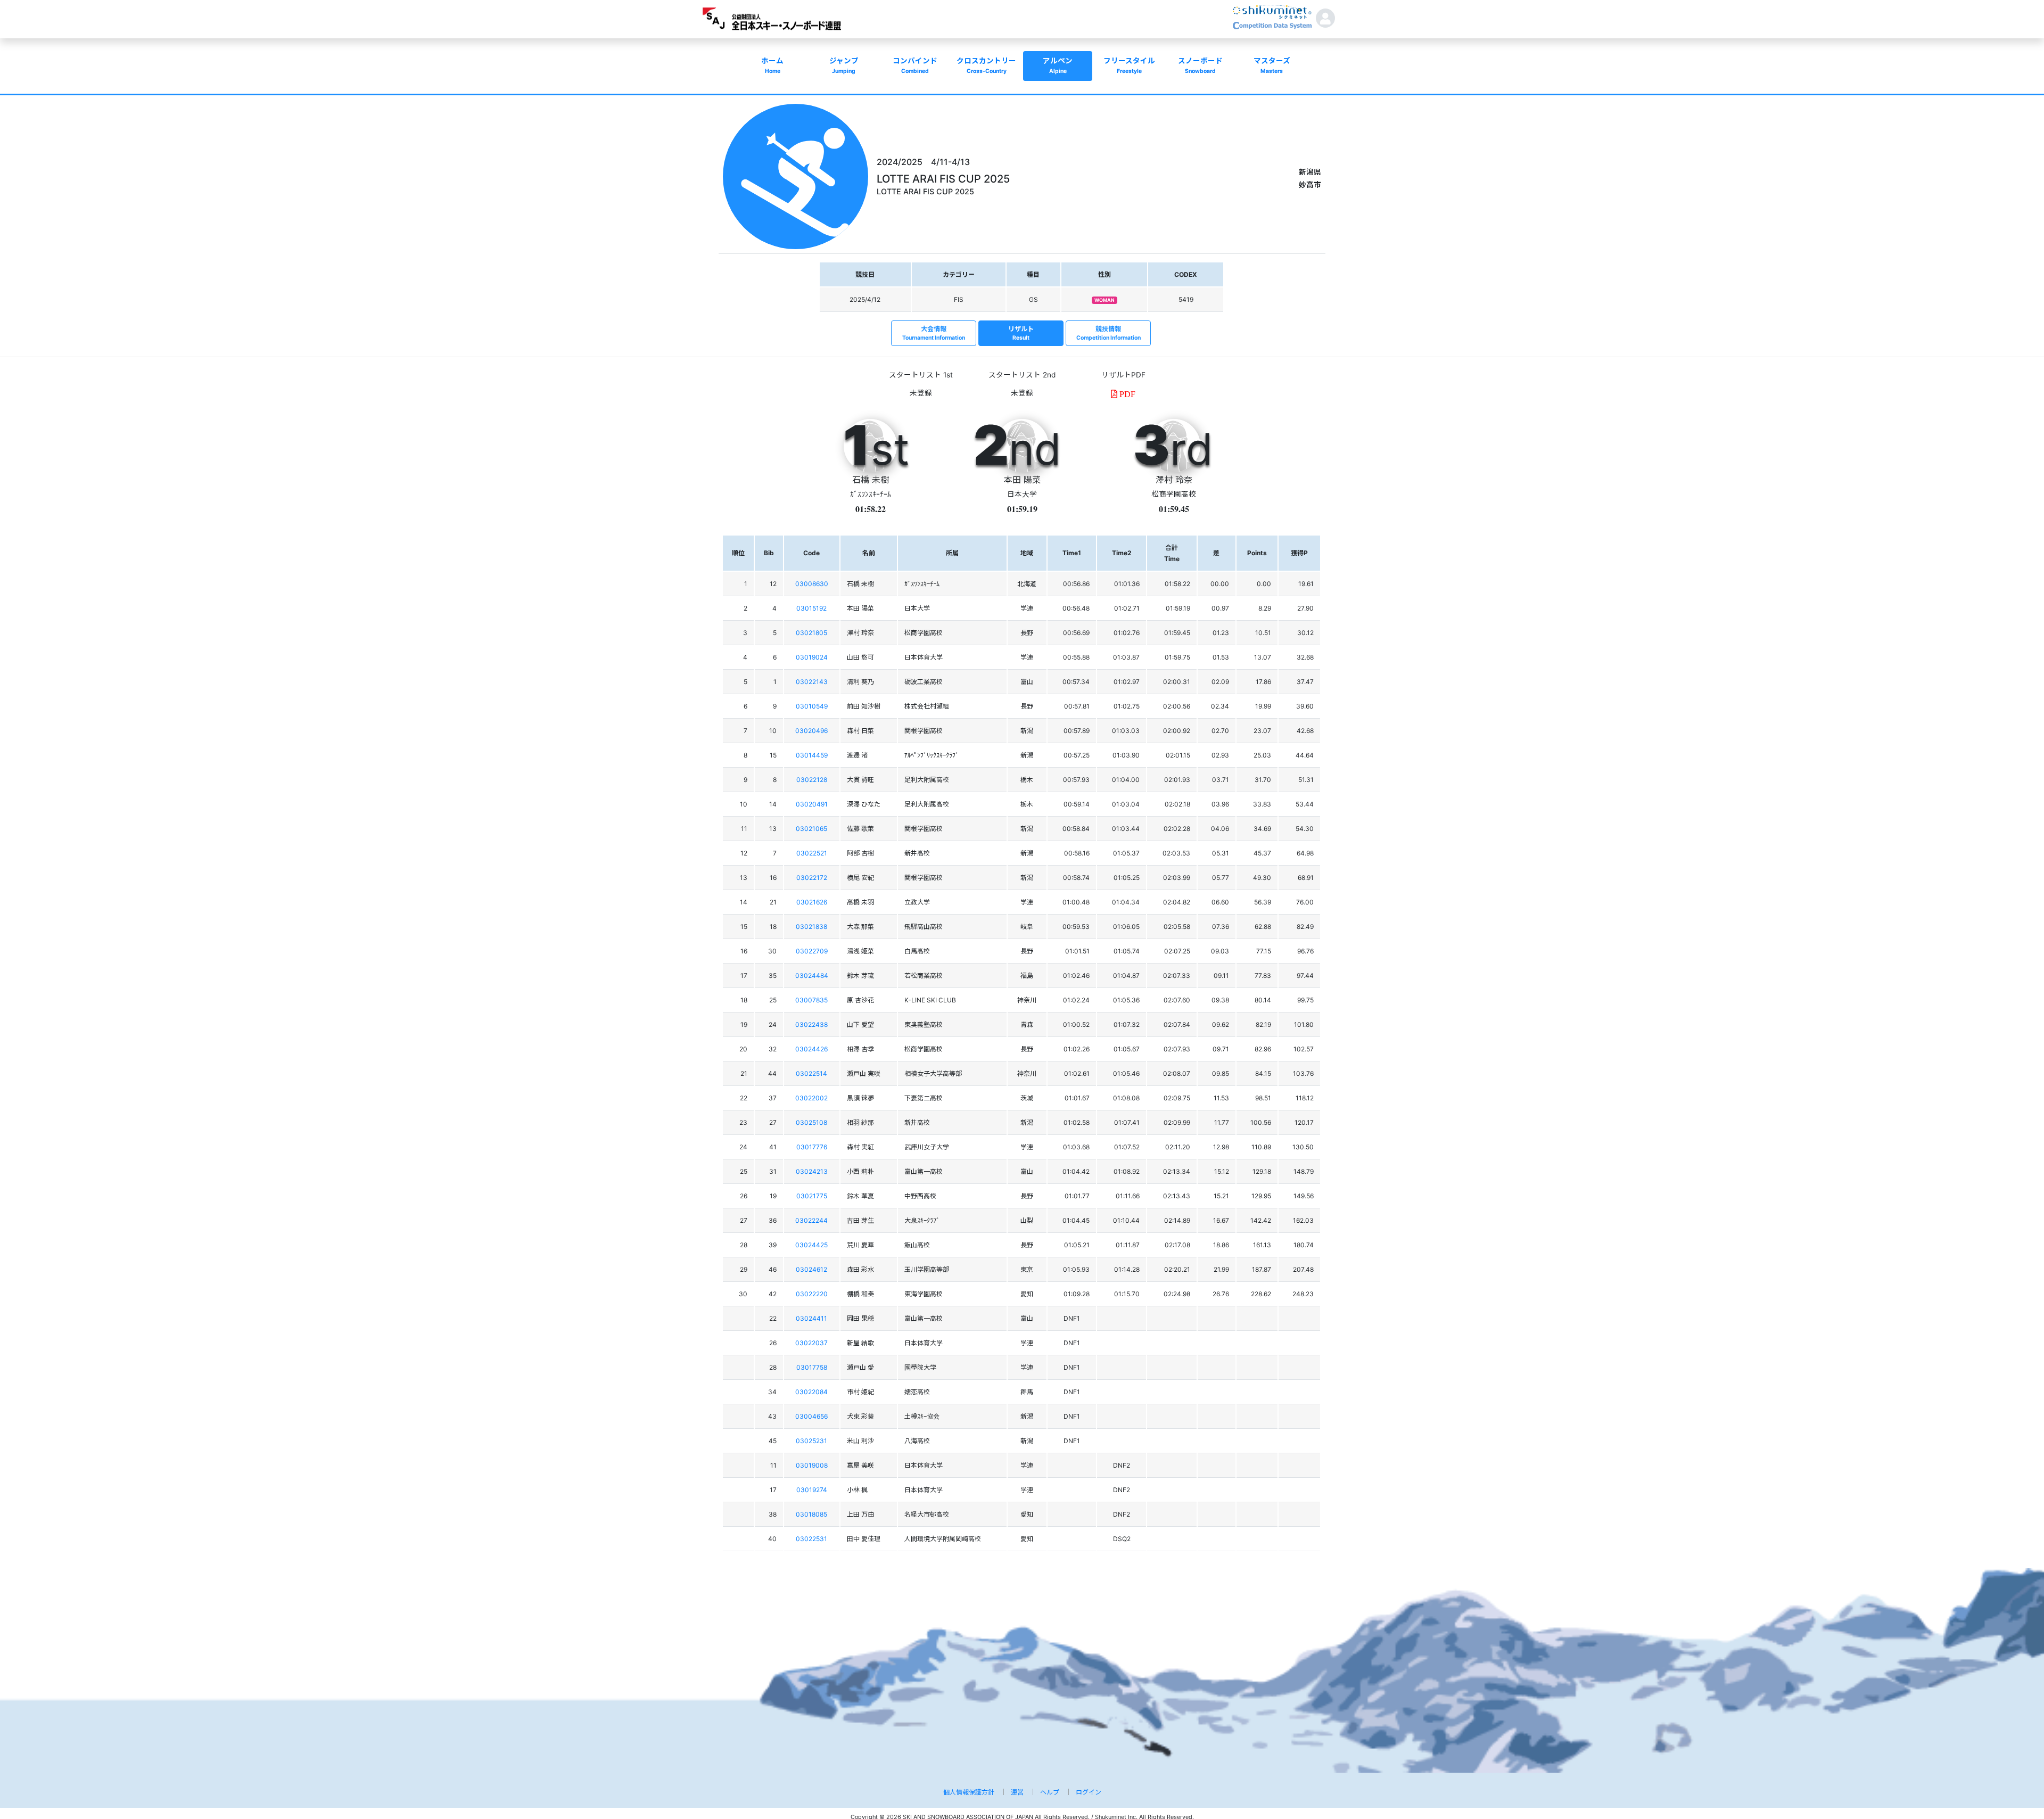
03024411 (811, 1318)
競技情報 (1108, 333)
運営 (1017, 1792)
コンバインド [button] (915, 65)
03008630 (812, 584)
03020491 (812, 804)
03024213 (812, 1171)
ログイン (1089, 1792)
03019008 (812, 1465)
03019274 (812, 1490)
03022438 (811, 1024)
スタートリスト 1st (921, 375)
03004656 (811, 1416)
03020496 (811, 731)
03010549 (812, 706)
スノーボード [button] (1200, 65)
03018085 (811, 1514)
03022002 (811, 1098)
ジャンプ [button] (844, 65)
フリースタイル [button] (1129, 65)
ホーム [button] (772, 65)
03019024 (812, 657)
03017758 (812, 1367)
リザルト (1021, 333)
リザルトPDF (1123, 375)
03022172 (812, 878)
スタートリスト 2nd (1022, 375)
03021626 (812, 902)
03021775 (812, 1196)
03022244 (811, 1220)
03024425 (811, 1245)
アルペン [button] (1058, 65)
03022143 (812, 682)
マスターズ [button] (1272, 65)
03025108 (811, 1122)
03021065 (811, 829)
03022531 (811, 1539)
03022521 (812, 853)
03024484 (812, 976)
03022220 (812, 1294)
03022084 (811, 1392)
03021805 (811, 633)
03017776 (812, 1147)
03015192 (811, 608)
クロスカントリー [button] (986, 65)
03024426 (811, 1049)
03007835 (811, 1000)
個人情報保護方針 (969, 1792)
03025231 (811, 1441)
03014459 (812, 755)
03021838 (811, 927)
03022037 (811, 1343)
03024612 (811, 1269)
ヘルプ (1050, 1792)
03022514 (811, 1073)
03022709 (812, 951)
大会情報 (934, 333)
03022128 (812, 780)
